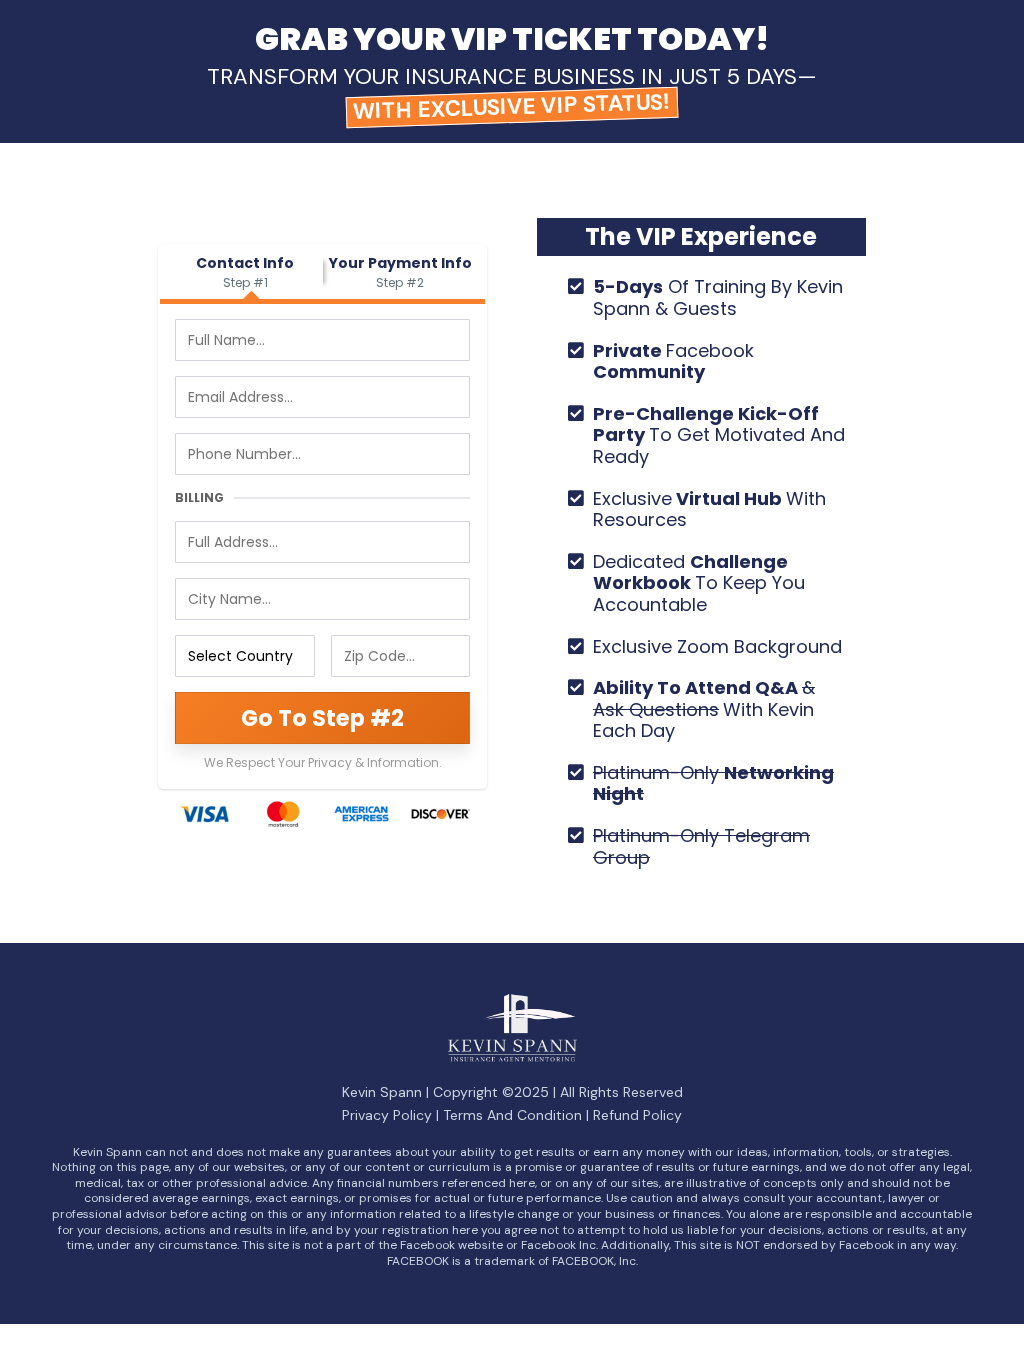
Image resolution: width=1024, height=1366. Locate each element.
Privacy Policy (387, 1115)
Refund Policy (637, 1115)
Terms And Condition (512, 1115)
